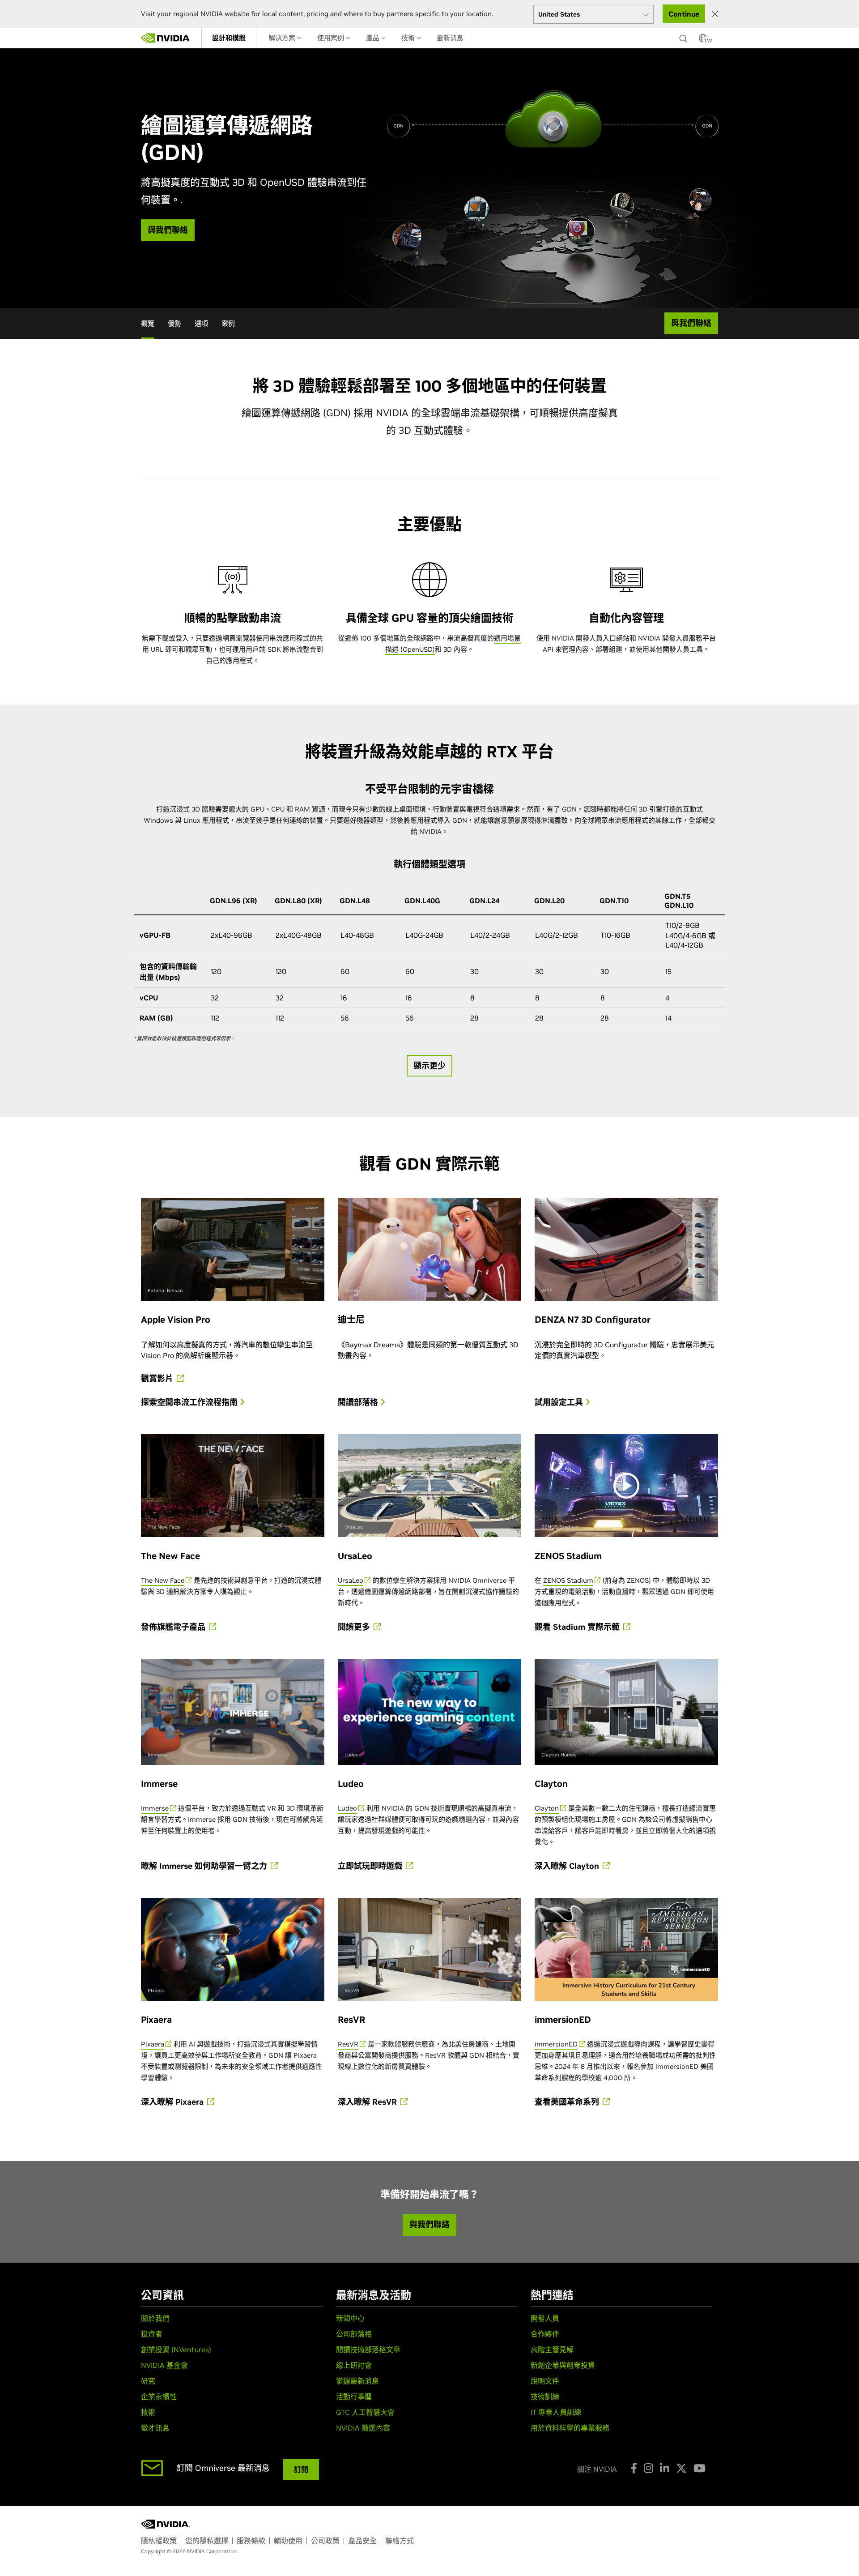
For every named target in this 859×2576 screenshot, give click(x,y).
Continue (684, 14)
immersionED (556, 2044)
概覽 (148, 323)
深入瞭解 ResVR (368, 2102)
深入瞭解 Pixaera (173, 2102)
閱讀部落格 (359, 1402)
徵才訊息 (155, 2428)
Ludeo (347, 1808)
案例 (228, 323)
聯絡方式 (400, 2541)
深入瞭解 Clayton (568, 1866)
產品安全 (362, 2541)
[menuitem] (229, 38)
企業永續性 (159, 2397)
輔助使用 (288, 2541)
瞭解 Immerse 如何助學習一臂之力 (205, 1866)
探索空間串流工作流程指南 (190, 1402)
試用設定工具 (560, 1402)
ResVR (348, 2044)
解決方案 (283, 38)
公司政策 (325, 2541)
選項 (201, 323)
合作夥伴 (545, 2334)
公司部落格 (354, 2334)
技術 (409, 38)
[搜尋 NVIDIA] (685, 36)
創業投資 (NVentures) (176, 2350)
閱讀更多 (355, 1627)
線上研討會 (354, 2365)
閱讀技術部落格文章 (368, 2350)
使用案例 (332, 38)
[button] (703, 41)
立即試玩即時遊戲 (371, 1866)
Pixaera (153, 2044)
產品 (374, 38)
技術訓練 (545, 2397)
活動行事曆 (354, 2397)
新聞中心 (350, 2318)
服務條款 (251, 2541)
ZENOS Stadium (568, 1580)
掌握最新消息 (357, 2381)
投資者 (152, 2334)
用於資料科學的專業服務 (570, 2428)
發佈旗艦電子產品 (174, 1627)
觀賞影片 (158, 1379)
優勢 (174, 323)
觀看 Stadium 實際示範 (578, 1627)
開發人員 (545, 2318)
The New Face (163, 1580)
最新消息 (450, 38)
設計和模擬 (229, 38)
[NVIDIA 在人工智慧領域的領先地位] (166, 38)
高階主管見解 (552, 2350)
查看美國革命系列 (568, 2102)
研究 (148, 2381)
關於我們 (155, 2318)
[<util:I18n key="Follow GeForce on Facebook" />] (634, 2468)
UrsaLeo (351, 1580)
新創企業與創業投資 (563, 2365)
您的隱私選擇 (207, 2541)
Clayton (547, 1808)
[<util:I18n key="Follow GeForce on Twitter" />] (681, 2468)
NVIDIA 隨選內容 (363, 2428)
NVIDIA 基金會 (164, 2365)
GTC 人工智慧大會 (365, 2412)
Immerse (155, 1808)
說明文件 (545, 2381)
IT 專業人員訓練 (556, 2412)
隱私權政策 (159, 2541)
